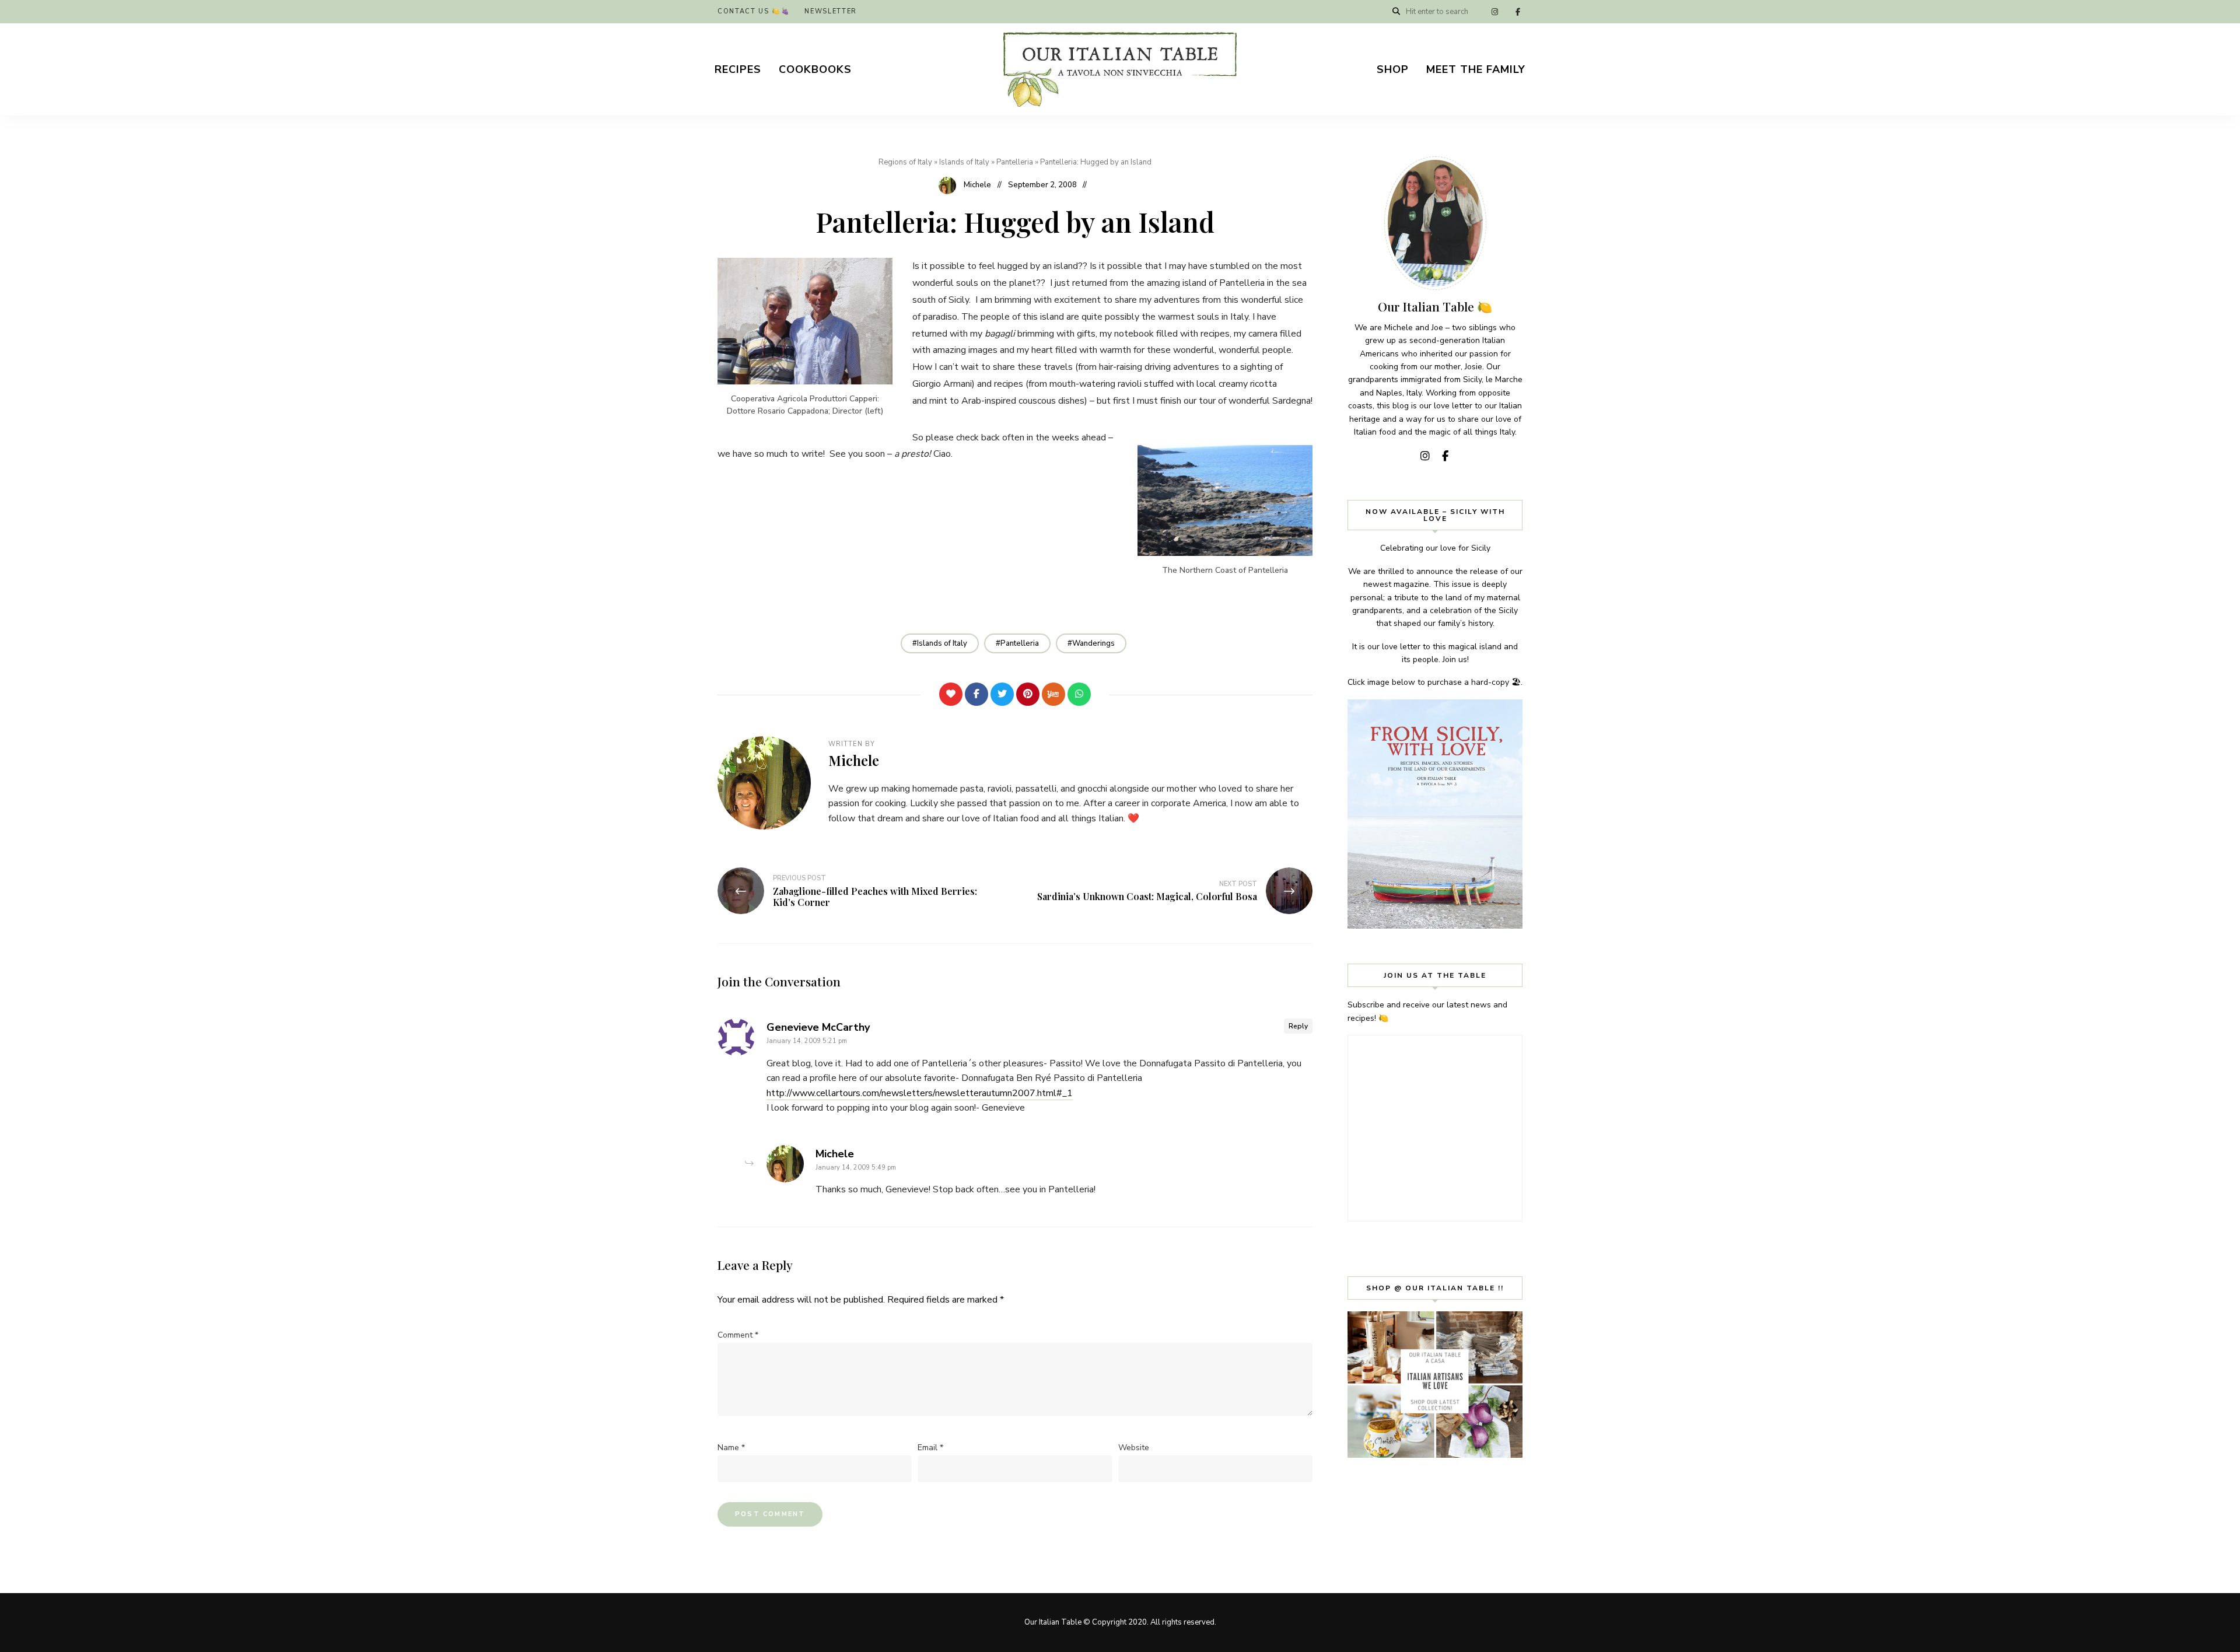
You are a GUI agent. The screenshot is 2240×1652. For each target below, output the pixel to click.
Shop (1393, 69)
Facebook (1518, 12)
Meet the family (1476, 69)
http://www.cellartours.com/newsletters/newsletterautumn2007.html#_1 (920, 1093)
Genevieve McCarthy (818, 1027)
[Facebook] (977, 694)
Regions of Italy (905, 162)
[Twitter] (1002, 694)
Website (1134, 1448)
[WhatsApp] (1079, 694)
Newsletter (831, 11)
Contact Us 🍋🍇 (754, 11)
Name (731, 1448)
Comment (738, 1335)
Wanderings (1093, 643)
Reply (1298, 1026)
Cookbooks (815, 69)
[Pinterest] (1028, 694)
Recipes (738, 69)
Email (930, 1448)
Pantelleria (1015, 162)
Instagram (1494, 12)
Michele (977, 185)
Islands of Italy (964, 162)
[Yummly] (1053, 694)
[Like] (951, 694)
